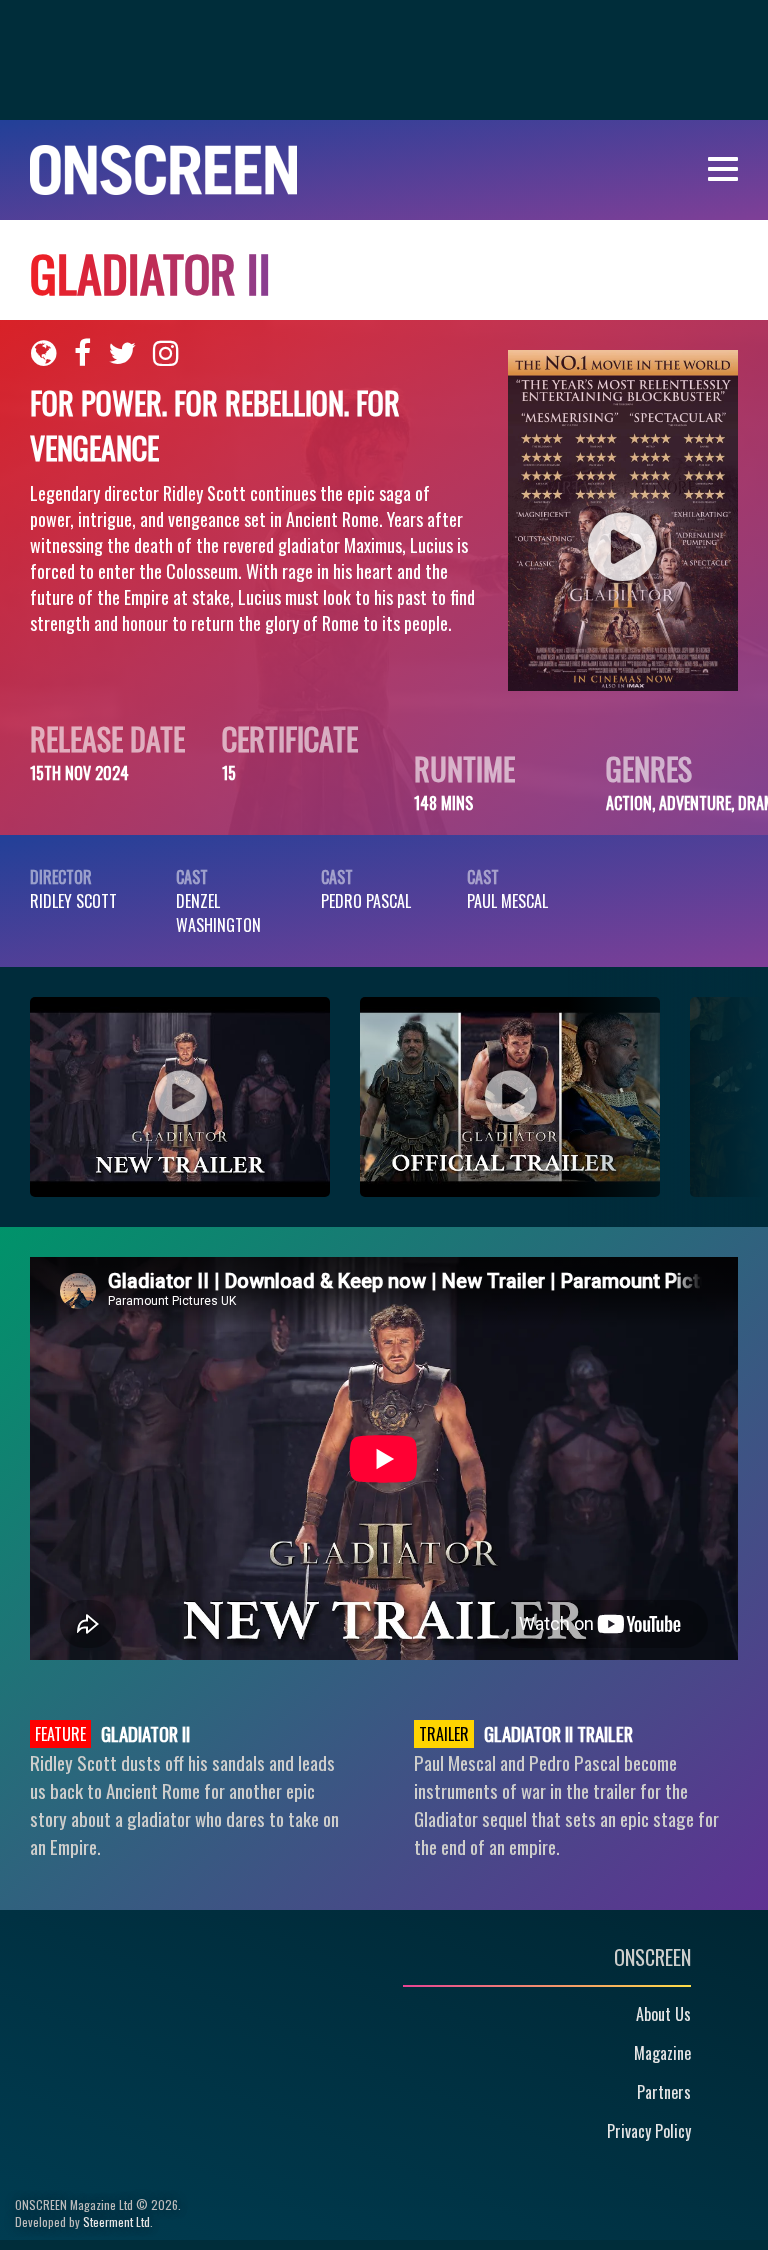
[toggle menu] (723, 169)
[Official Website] (44, 353)
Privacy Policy (649, 2131)
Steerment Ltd (116, 2221)
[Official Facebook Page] (82, 353)
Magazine (662, 2053)
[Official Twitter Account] (122, 353)
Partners (664, 2092)
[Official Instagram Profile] (166, 353)
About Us (663, 2014)
